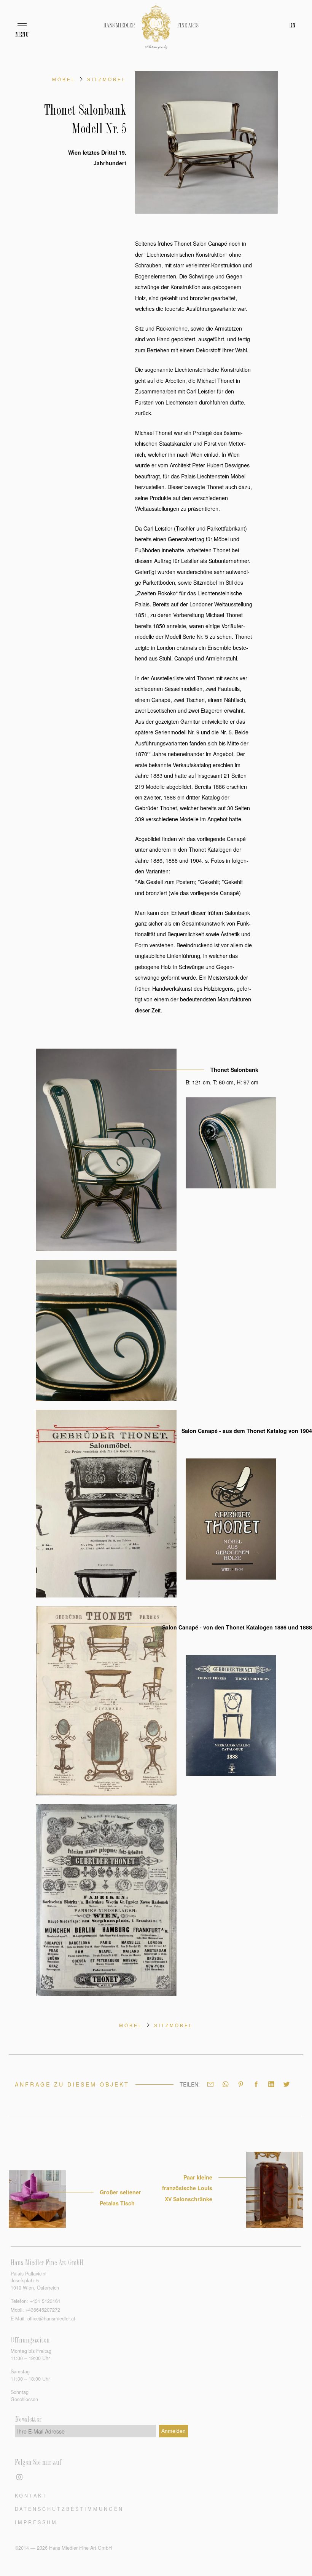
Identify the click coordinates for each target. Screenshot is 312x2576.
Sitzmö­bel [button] (107, 79)
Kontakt (31, 2495)
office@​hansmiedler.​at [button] (51, 2319)
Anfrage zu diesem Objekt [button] (72, 2084)
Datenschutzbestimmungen (69, 2509)
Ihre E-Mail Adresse (41, 2431)
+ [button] (45, 2301)
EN (292, 26)
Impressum (36, 2522)
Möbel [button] (64, 79)
